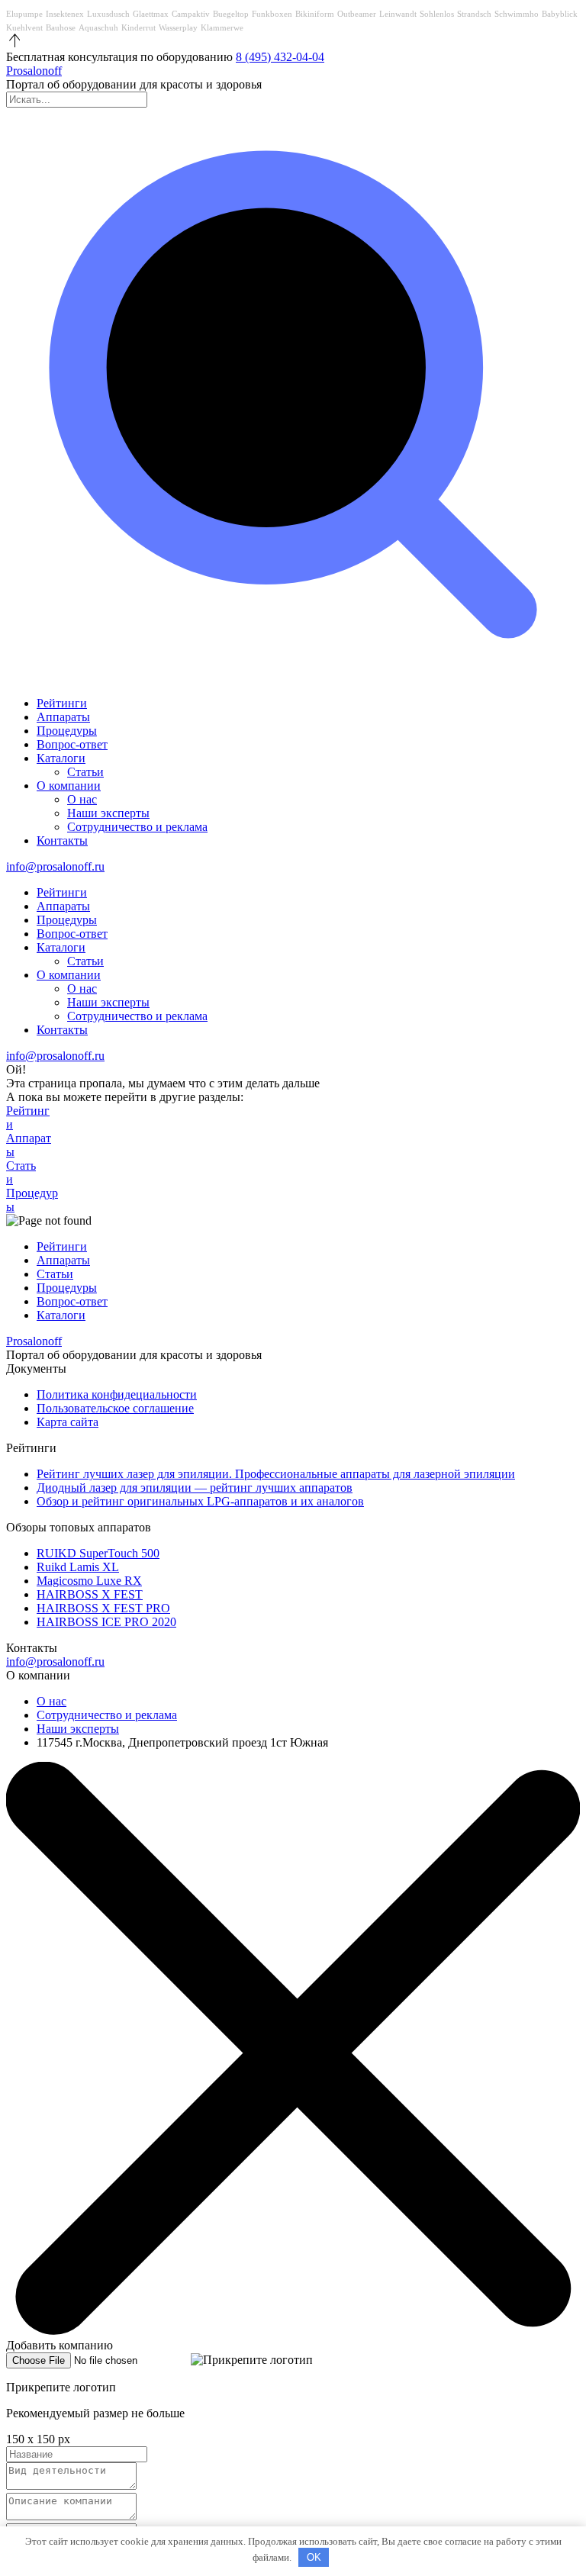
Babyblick (560, 14)
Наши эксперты (108, 813)
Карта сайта (68, 1422)
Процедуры (67, 731)
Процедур (32, 1200)
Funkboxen (272, 14)
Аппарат (29, 1145)
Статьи (85, 772)
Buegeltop (231, 14)
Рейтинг (28, 1117)
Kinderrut (138, 27)
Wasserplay (178, 27)
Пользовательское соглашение (115, 1408)
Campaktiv (191, 14)
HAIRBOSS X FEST (90, 1594)
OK (314, 2557)
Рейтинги (62, 703)
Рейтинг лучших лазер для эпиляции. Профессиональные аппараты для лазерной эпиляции (276, 1474)
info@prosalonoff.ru (55, 866)
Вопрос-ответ (72, 744)
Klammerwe (222, 27)
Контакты (62, 840)
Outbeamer (357, 14)
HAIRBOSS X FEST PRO (103, 1608)
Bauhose (61, 27)
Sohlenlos (437, 14)
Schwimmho (517, 14)
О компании (69, 786)
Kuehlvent (24, 27)
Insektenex (65, 14)
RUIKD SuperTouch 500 (98, 1553)
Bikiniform (315, 14)
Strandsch (474, 14)
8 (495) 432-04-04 (280, 57)
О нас (82, 799)
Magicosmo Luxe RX (89, 1581)
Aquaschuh (98, 27)
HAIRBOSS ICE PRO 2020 (106, 1622)
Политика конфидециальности (117, 1394)
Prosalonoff (34, 71)
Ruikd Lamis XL (78, 1567)
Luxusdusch (108, 14)
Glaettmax (151, 14)
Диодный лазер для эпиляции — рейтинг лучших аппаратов (195, 1488)
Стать (21, 1172)
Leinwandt (398, 14)
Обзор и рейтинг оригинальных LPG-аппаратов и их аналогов (200, 1501)
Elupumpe (24, 14)
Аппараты (63, 717)
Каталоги (61, 758)
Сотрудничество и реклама (137, 827)
